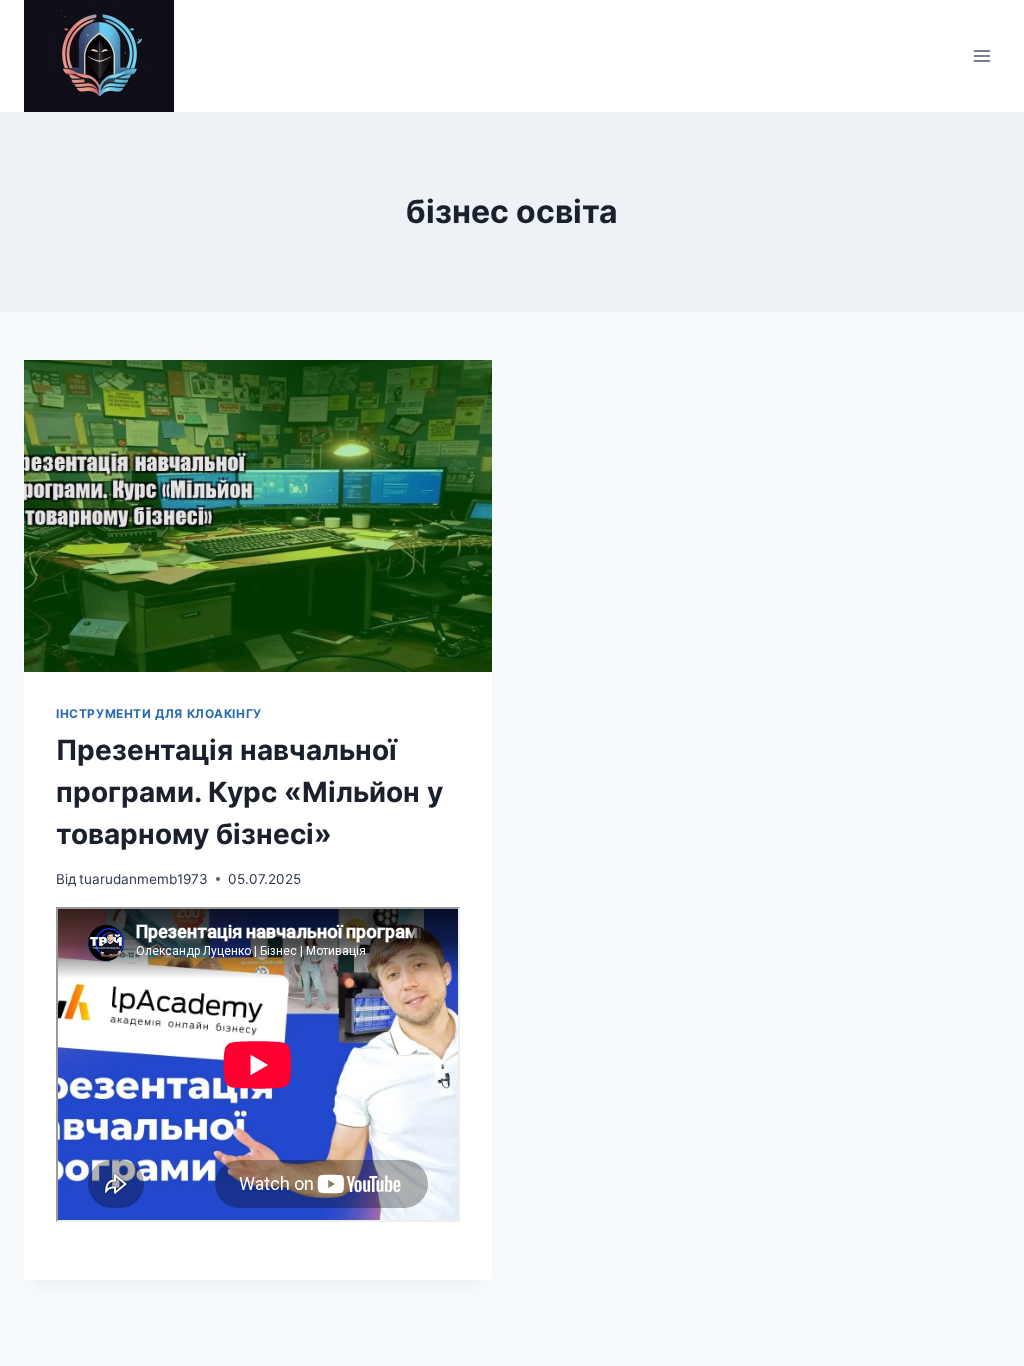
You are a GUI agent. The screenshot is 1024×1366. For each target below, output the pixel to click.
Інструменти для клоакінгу (159, 713)
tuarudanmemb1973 (143, 879)
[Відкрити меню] (981, 55)
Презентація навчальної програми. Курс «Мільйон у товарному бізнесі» (249, 792)
